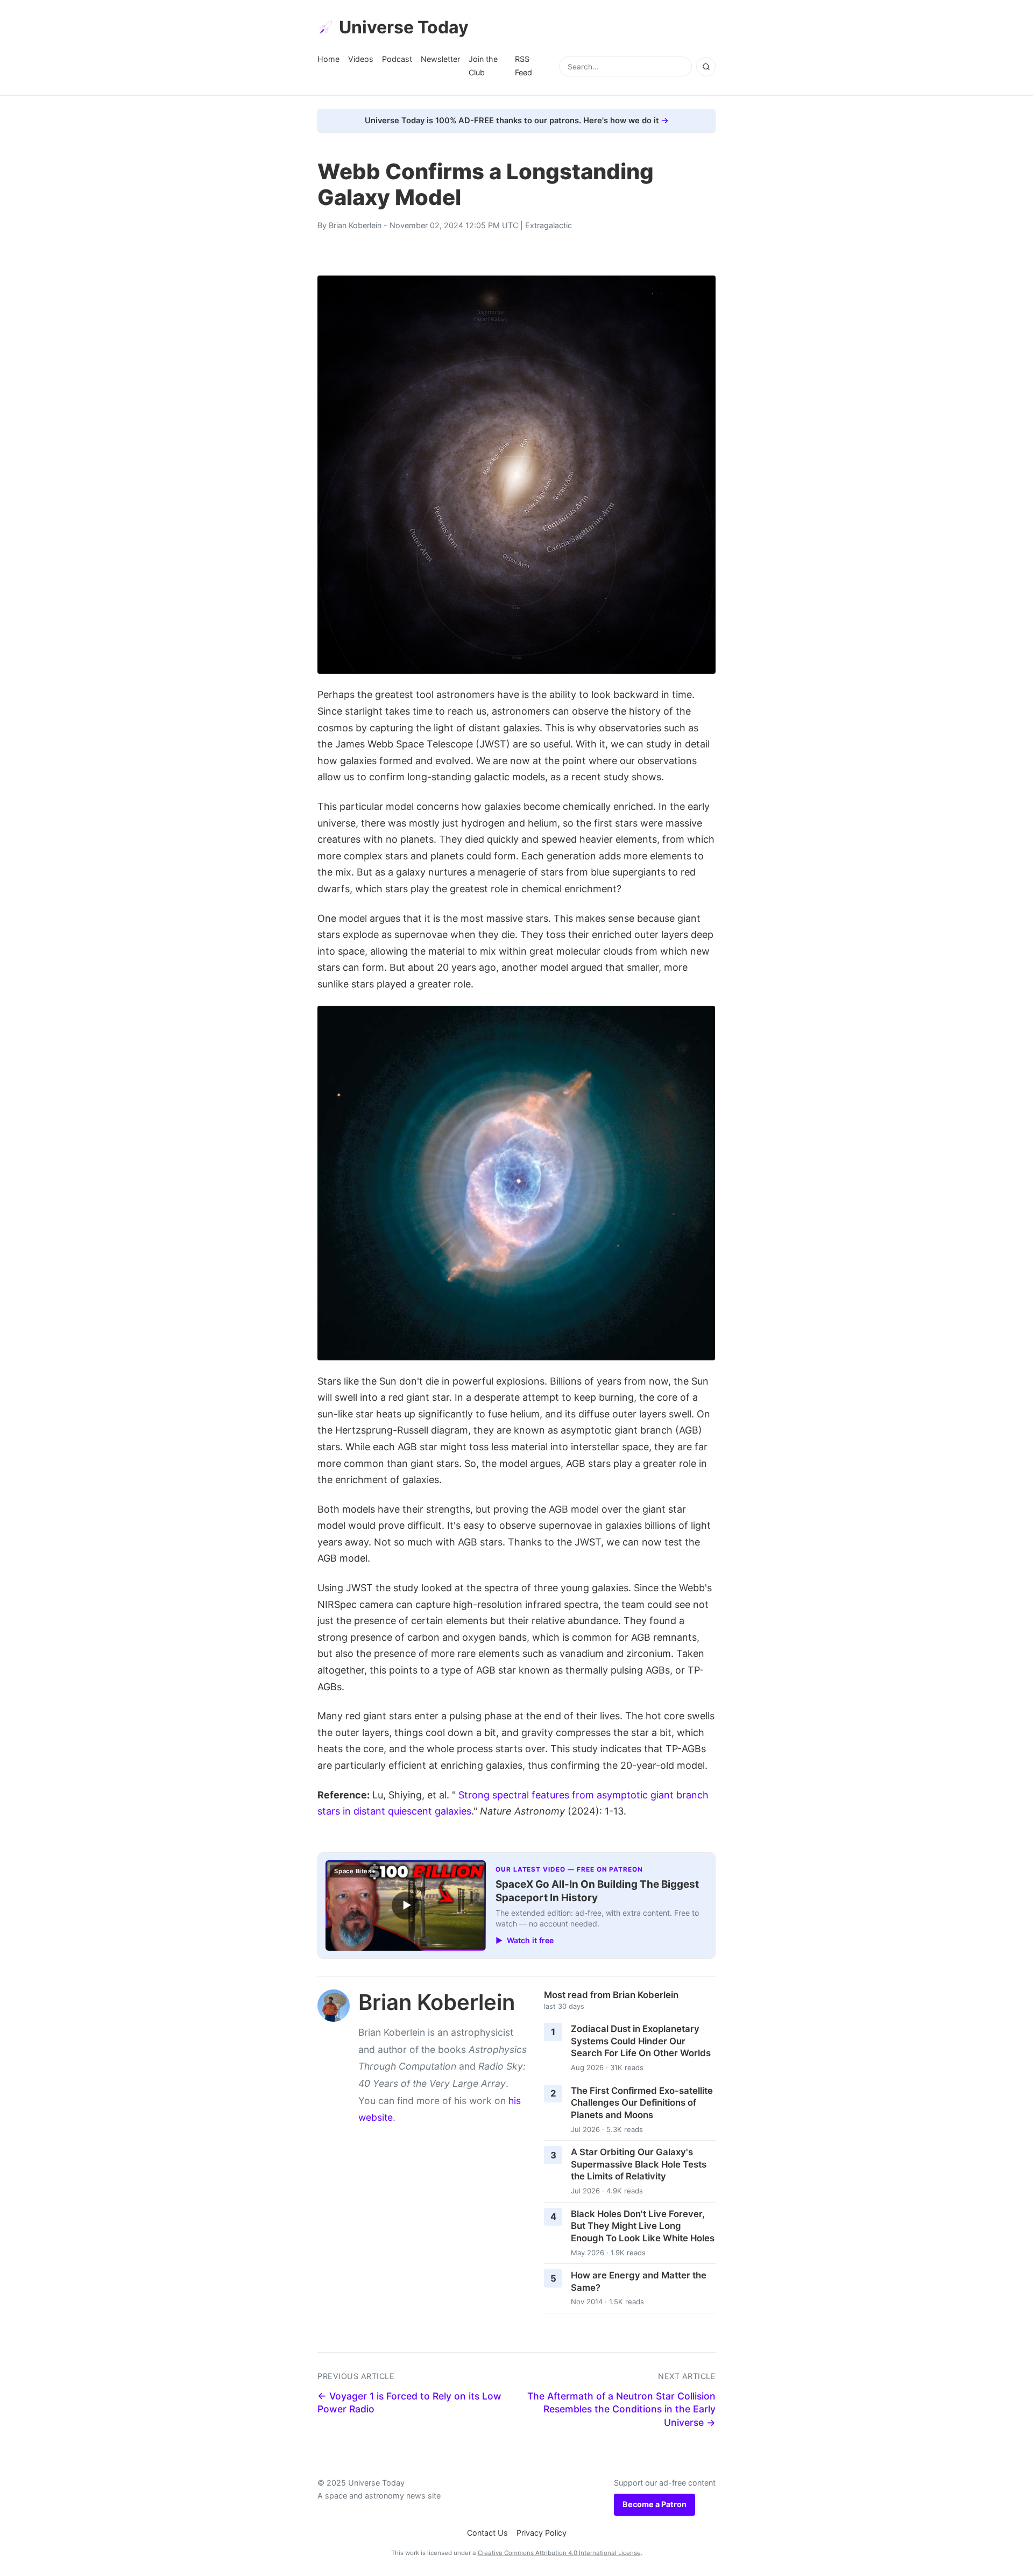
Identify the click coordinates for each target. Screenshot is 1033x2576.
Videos (361, 59)
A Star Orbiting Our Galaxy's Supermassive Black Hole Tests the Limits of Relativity (639, 2164)
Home (328, 59)
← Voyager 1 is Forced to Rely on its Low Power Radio (409, 2403)
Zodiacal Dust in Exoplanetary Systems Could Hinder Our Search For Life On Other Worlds (641, 2041)
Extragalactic (549, 225)
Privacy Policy (542, 2533)
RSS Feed (523, 65)
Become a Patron (655, 2504)
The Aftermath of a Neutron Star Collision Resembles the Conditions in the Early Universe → (621, 2409)
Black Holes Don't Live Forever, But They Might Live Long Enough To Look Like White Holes (643, 2226)
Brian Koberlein (355, 225)
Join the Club (483, 65)
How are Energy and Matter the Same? (639, 2281)
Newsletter (440, 59)
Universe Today (404, 27)
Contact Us (487, 2533)
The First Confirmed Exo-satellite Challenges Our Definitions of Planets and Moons (642, 2103)
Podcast (397, 59)
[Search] (706, 67)
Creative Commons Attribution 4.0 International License (559, 2553)
